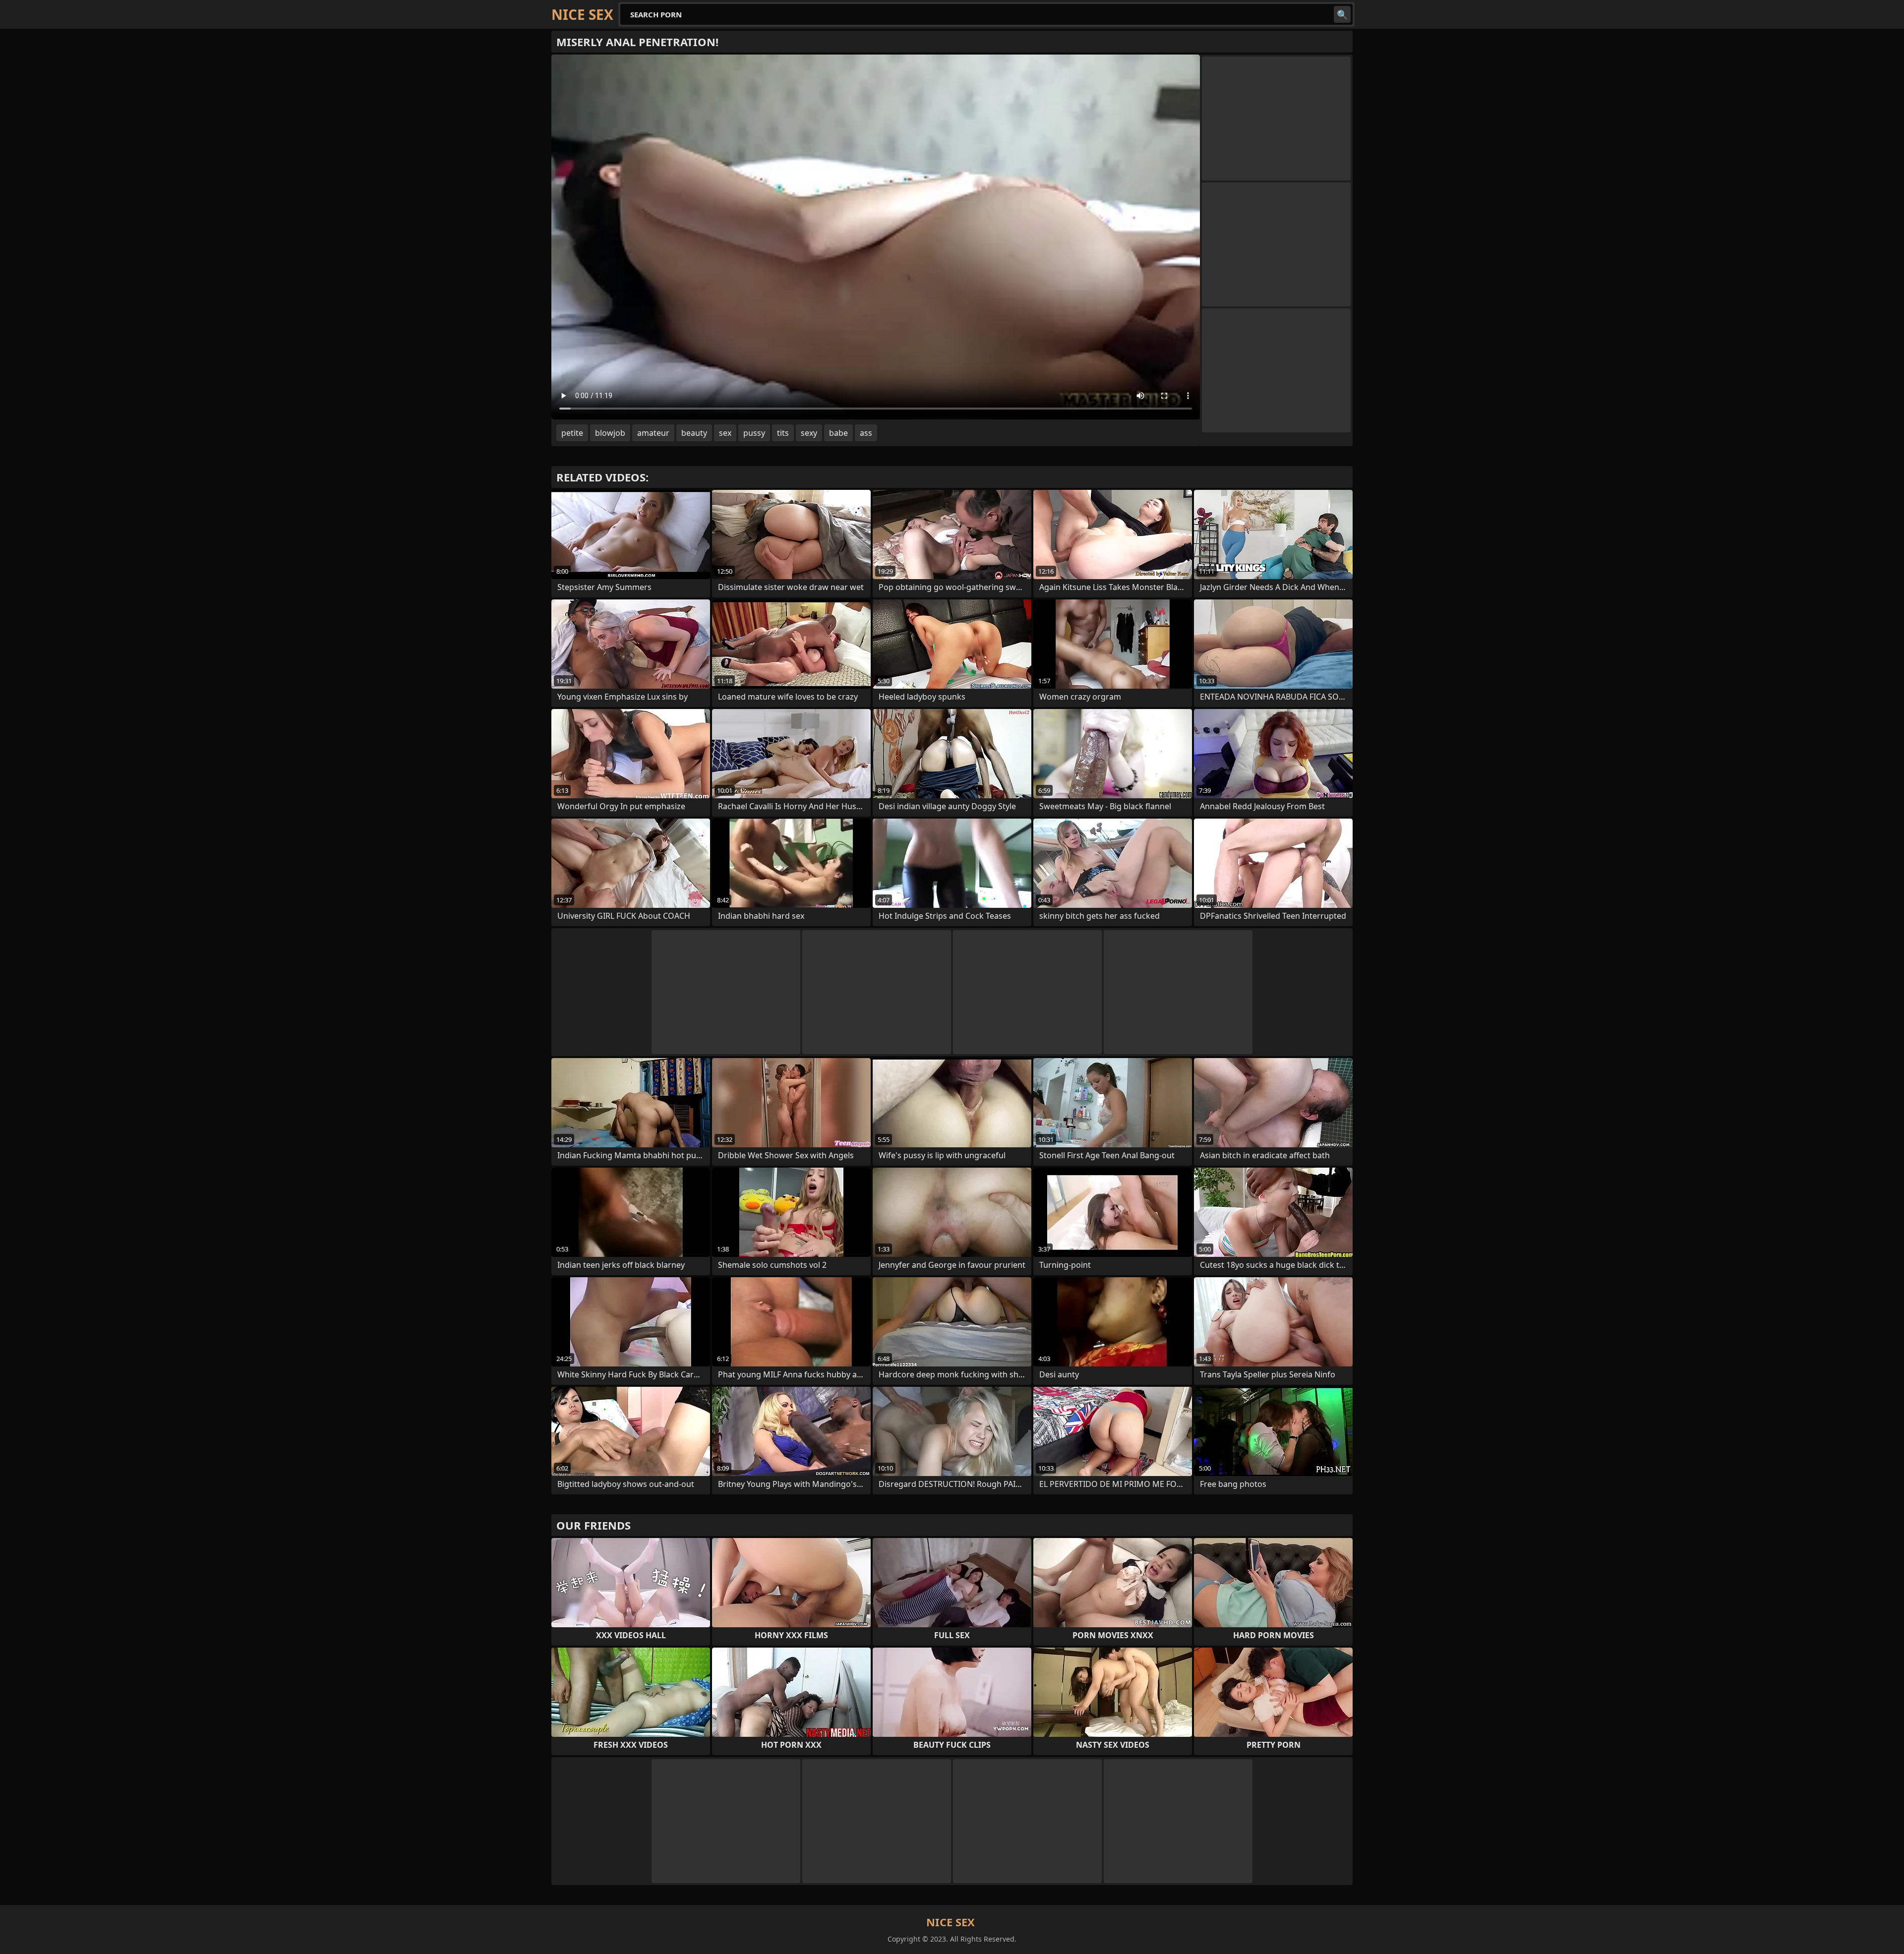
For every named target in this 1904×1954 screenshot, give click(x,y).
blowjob (610, 433)
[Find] (1342, 14)
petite (572, 433)
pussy (754, 433)
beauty (694, 433)
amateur (653, 433)
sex (725, 433)
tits (783, 433)
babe (838, 433)
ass (866, 433)
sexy (809, 433)
